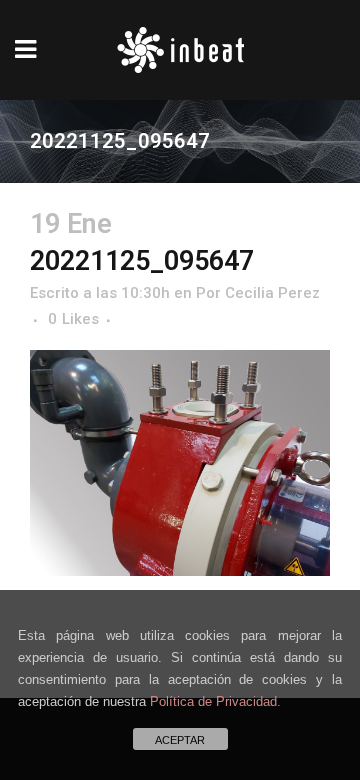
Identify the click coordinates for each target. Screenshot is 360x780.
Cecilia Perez (272, 293)
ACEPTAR (180, 740)
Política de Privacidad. (215, 701)
